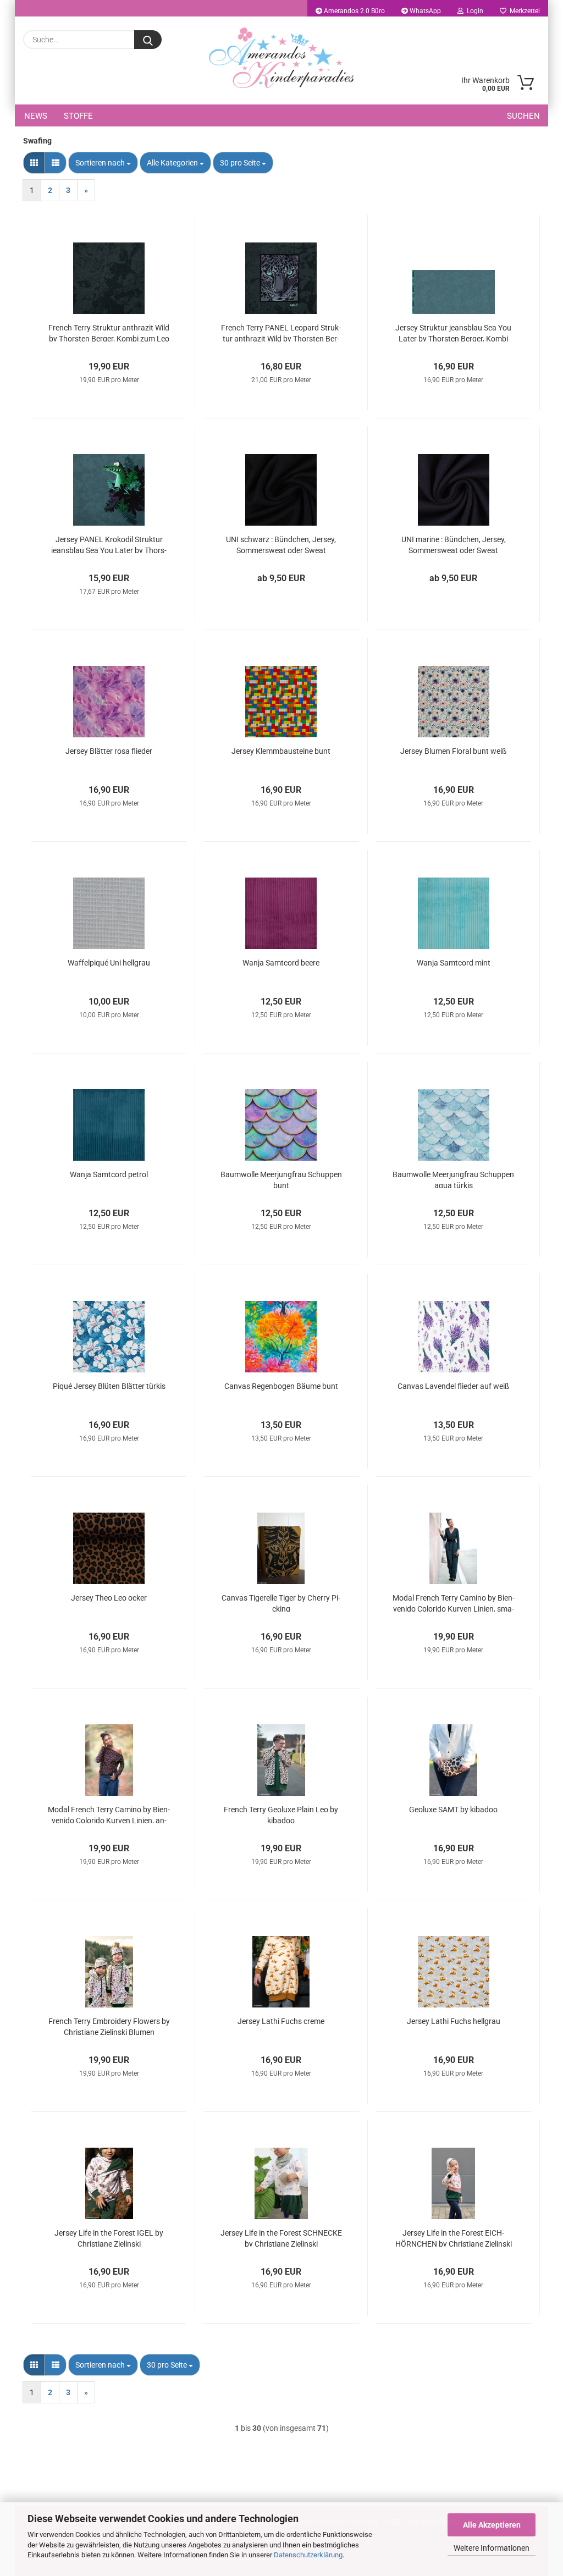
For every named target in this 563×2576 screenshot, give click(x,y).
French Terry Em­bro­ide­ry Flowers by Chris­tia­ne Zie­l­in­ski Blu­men (109, 2026)
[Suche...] (148, 40)
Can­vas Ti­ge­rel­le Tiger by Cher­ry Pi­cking (281, 1603)
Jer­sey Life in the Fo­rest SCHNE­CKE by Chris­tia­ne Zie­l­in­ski (281, 2238)
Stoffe (78, 116)
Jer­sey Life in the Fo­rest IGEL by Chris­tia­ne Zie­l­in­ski (109, 2238)
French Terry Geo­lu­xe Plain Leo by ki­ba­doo (281, 1814)
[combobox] (103, 163)
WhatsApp (424, 11)
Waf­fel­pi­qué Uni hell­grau (109, 963)
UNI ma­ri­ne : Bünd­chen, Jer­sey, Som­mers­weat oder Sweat (454, 544)
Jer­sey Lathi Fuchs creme (281, 2021)
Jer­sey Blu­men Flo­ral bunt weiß (453, 751)
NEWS (36, 116)
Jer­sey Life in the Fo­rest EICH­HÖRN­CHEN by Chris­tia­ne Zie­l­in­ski (454, 2238)
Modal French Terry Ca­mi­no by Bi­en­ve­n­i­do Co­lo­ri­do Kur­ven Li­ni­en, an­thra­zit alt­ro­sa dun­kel (109, 1814)
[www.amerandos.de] (281, 58)
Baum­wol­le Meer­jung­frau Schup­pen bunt (281, 1179)
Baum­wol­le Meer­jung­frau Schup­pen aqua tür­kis (453, 1179)
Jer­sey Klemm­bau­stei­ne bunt (281, 751)
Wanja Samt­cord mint (454, 963)
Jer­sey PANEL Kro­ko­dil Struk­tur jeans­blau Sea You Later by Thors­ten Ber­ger (109, 544)
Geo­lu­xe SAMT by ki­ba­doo (453, 1810)
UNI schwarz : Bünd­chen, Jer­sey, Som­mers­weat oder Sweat (281, 544)
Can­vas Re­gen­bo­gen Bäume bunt (281, 1386)
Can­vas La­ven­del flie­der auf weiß (453, 1386)
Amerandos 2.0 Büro (354, 11)
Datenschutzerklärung (308, 2555)
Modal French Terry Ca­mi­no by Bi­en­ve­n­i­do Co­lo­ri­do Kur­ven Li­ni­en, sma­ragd (454, 1603)
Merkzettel (523, 11)
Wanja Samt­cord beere (281, 963)
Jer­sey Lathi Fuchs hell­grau (454, 2021)
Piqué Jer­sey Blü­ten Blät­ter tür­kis (109, 1386)
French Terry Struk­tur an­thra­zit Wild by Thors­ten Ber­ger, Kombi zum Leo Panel (109, 332)
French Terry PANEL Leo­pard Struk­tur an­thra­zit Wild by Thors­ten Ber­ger (281, 332)
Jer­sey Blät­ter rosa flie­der (109, 751)
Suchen (523, 116)
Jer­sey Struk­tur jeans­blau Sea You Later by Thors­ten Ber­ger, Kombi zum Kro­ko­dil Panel (453, 332)
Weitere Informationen (492, 2548)
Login (473, 11)
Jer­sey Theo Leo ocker (109, 1598)
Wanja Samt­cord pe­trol (109, 1174)
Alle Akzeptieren (492, 2525)
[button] (34, 163)
